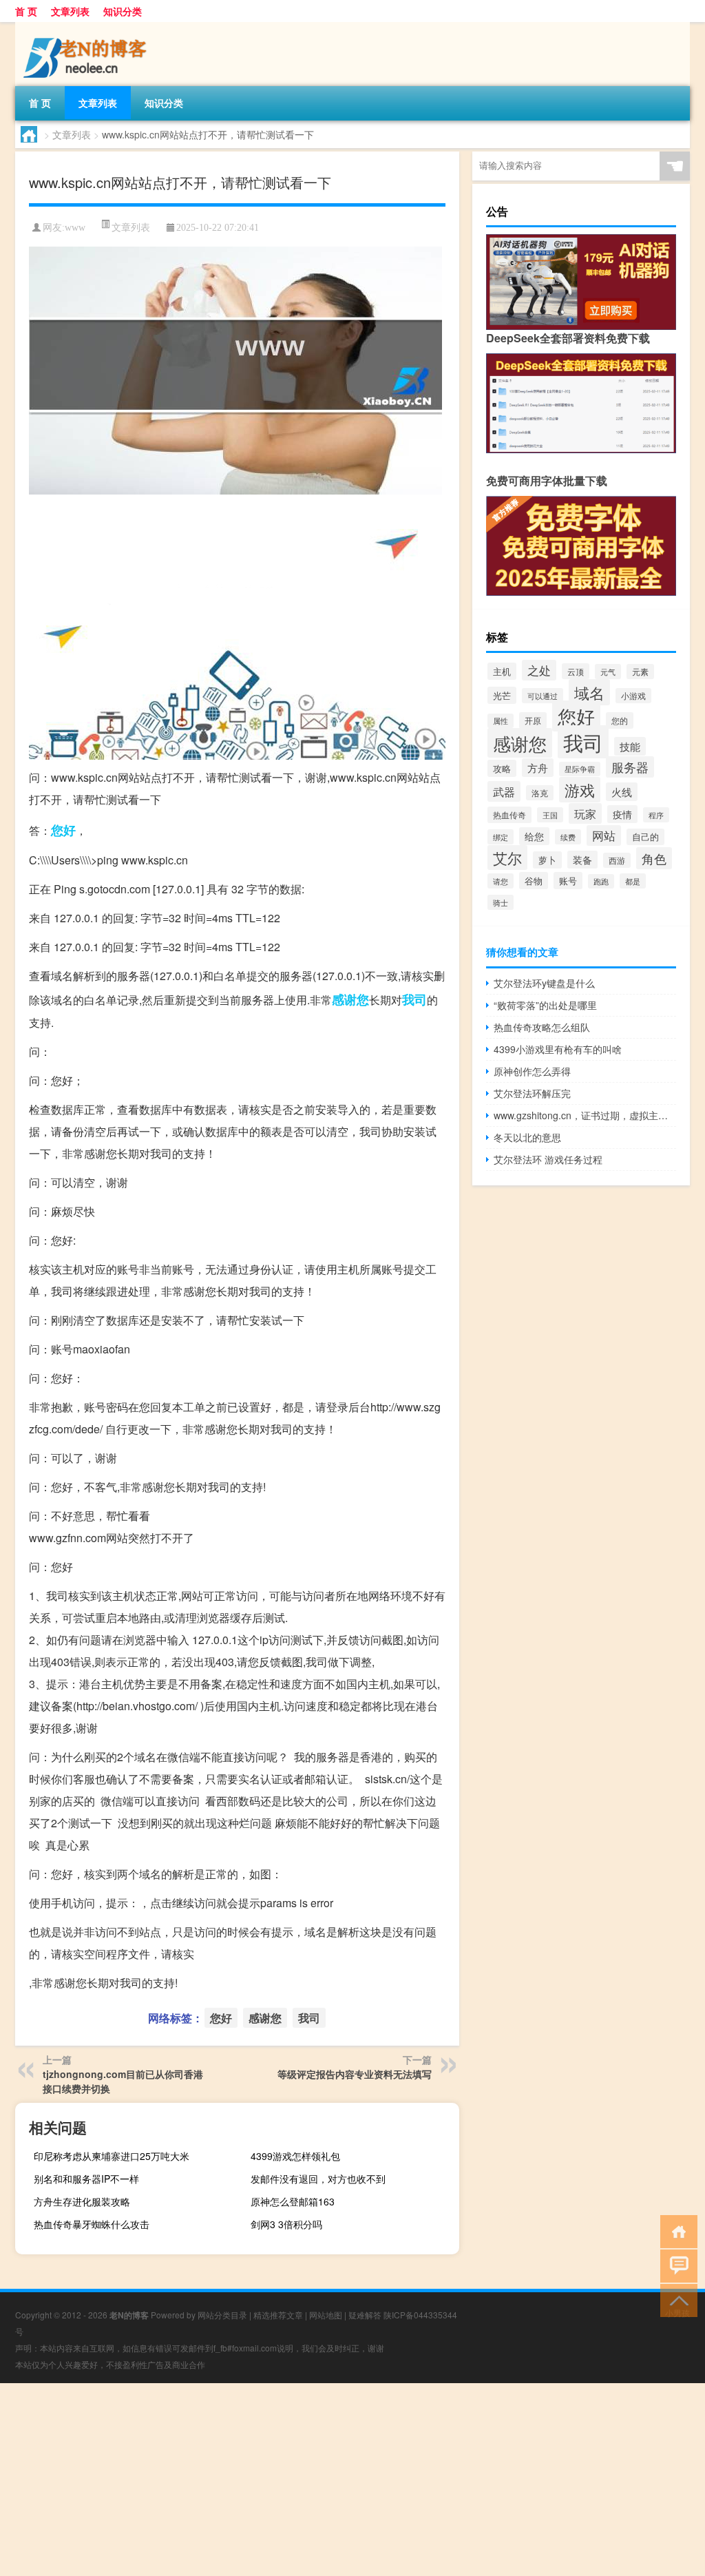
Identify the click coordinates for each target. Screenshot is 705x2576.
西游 (617, 860)
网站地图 (326, 2315)
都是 (633, 881)
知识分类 (123, 11)
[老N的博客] (87, 27)
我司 (414, 999)
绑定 (501, 837)
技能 (630, 746)
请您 (501, 881)
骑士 (501, 902)
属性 (501, 721)
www (75, 228)
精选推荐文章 (278, 2315)
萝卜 (547, 860)
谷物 (534, 881)
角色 (654, 858)
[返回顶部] (676, 2299)
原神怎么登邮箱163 (293, 2201)
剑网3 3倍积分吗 (286, 2224)
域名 (589, 692)
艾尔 (507, 858)
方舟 (538, 768)
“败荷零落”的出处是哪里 (545, 1005)
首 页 (26, 11)
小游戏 (633, 696)
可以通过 (543, 696)
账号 (568, 881)
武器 (504, 791)
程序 (656, 815)
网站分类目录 (222, 2315)
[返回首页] (676, 2231)
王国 (550, 815)
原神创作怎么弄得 (532, 1071)
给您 (534, 836)
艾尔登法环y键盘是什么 (544, 983)
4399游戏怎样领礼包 (295, 2156)
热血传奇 (509, 815)
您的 (620, 720)
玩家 (585, 813)
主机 (502, 671)
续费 (568, 837)
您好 (63, 830)
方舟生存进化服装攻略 (82, 2201)
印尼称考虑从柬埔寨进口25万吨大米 (112, 2156)
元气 (608, 672)
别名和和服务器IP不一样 (86, 2179)
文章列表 (70, 11)
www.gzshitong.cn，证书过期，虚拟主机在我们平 (585, 1115)
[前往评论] (676, 2265)
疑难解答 (365, 2315)
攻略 (502, 768)
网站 (604, 835)
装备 (582, 860)
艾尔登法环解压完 (532, 1093)
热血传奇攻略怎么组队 (542, 1027)
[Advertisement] (352, 2480)
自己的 (645, 837)
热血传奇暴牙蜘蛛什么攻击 (92, 2224)
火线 (622, 792)
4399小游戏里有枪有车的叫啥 (558, 1049)
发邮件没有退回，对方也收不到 (318, 2179)
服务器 (630, 767)
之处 (539, 670)
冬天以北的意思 (527, 1137)
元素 (640, 672)
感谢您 (350, 999)
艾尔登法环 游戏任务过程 (548, 1159)
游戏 (580, 790)
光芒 (502, 695)
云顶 (576, 671)
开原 (533, 720)
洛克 (540, 793)
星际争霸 (580, 769)
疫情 (622, 814)
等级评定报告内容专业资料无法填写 (355, 2074)
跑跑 (601, 881)
